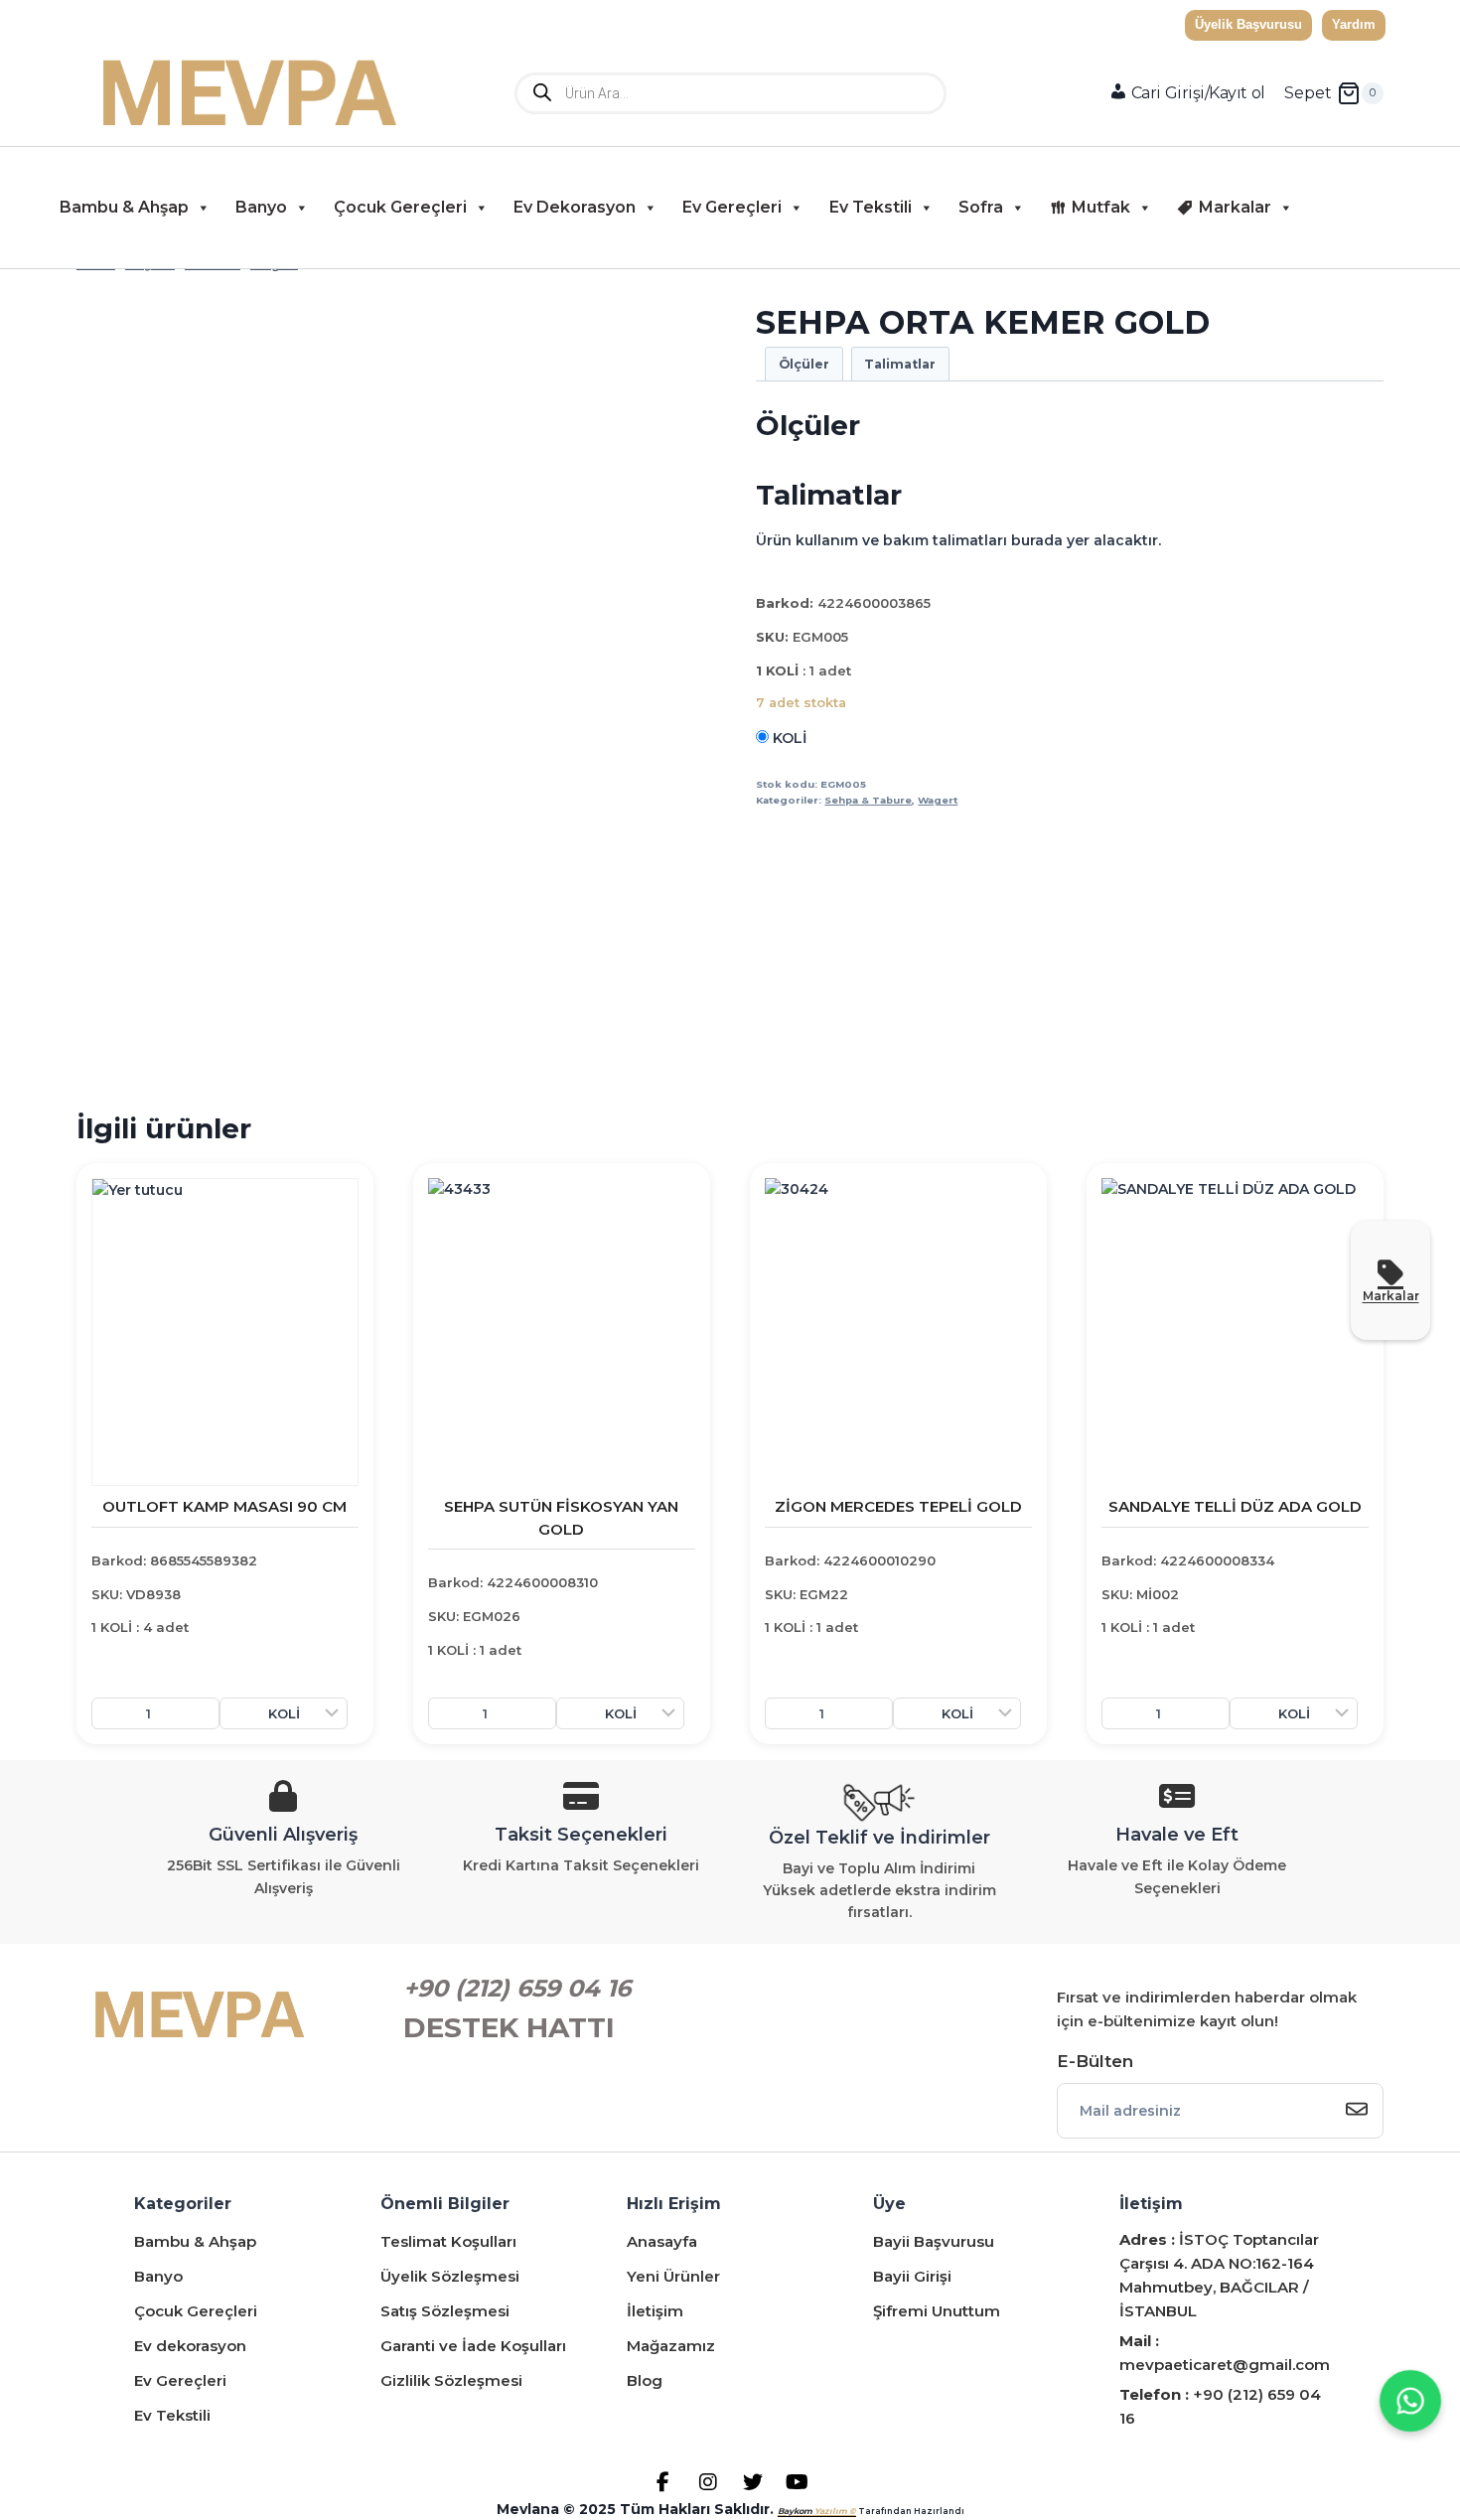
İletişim (655, 2311)
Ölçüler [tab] (804, 364)
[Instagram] (708, 2482)
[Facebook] (663, 2482)
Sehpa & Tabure (868, 800)
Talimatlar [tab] (900, 364)
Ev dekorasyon (190, 2346)
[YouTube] (797, 2482)
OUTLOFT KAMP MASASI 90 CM (224, 1506)
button (1376, 208)
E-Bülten (1095, 2061)
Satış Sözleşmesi (445, 2311)
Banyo (261, 207)
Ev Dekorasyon (575, 207)
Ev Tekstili (871, 207)
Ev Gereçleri (732, 207)
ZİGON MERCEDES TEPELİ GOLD (898, 1506)
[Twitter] (752, 2482)
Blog (645, 2380)
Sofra (981, 207)
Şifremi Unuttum (937, 2311)
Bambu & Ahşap (124, 207)
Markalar (1235, 207)
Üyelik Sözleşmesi (450, 2276)
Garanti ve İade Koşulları (473, 2346)
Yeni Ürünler (673, 2276)
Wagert (938, 800)
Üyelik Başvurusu (1248, 24)
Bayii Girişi (912, 2276)
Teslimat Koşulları (448, 2241)
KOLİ (788, 738)
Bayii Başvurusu (934, 2241)
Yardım (1354, 24)
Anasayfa (662, 2241)
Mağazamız (671, 2346)
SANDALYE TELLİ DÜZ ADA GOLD (1235, 1506)
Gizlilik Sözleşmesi (451, 2380)
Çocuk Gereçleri (400, 207)
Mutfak (1101, 207)
